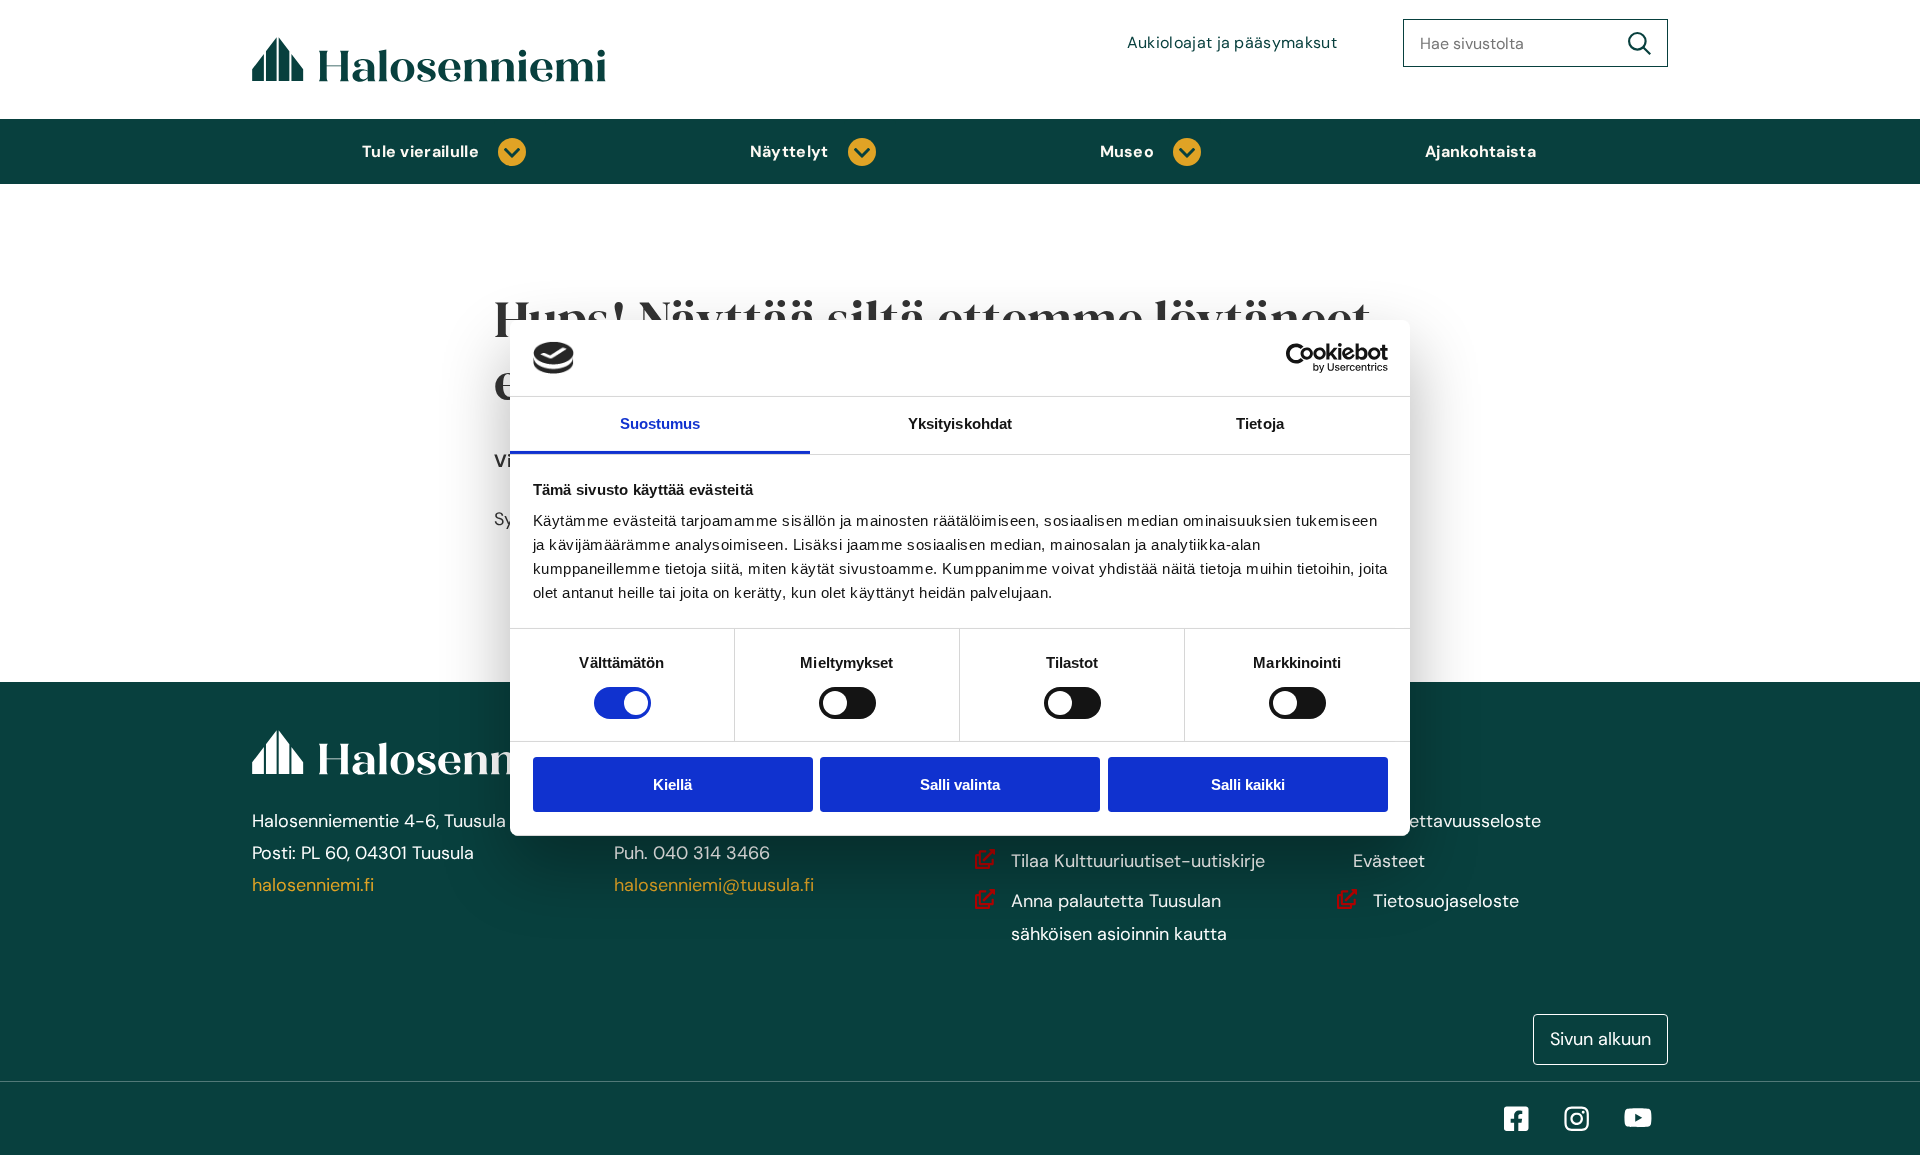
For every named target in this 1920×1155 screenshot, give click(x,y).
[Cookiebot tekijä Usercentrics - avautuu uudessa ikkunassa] (1300, 358)
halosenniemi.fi (313, 885)
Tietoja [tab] (1260, 423)
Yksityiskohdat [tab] (960, 423)
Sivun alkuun (1600, 1039)
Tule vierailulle (420, 151)
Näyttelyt (789, 151)
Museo (1127, 151)
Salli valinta (960, 784)
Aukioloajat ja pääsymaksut (1232, 42)
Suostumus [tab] (660, 423)
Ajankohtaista (1480, 151)
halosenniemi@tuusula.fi (714, 885)
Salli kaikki (1248, 784)
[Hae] (1639, 43)
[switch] (847, 703)
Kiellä (672, 784)
